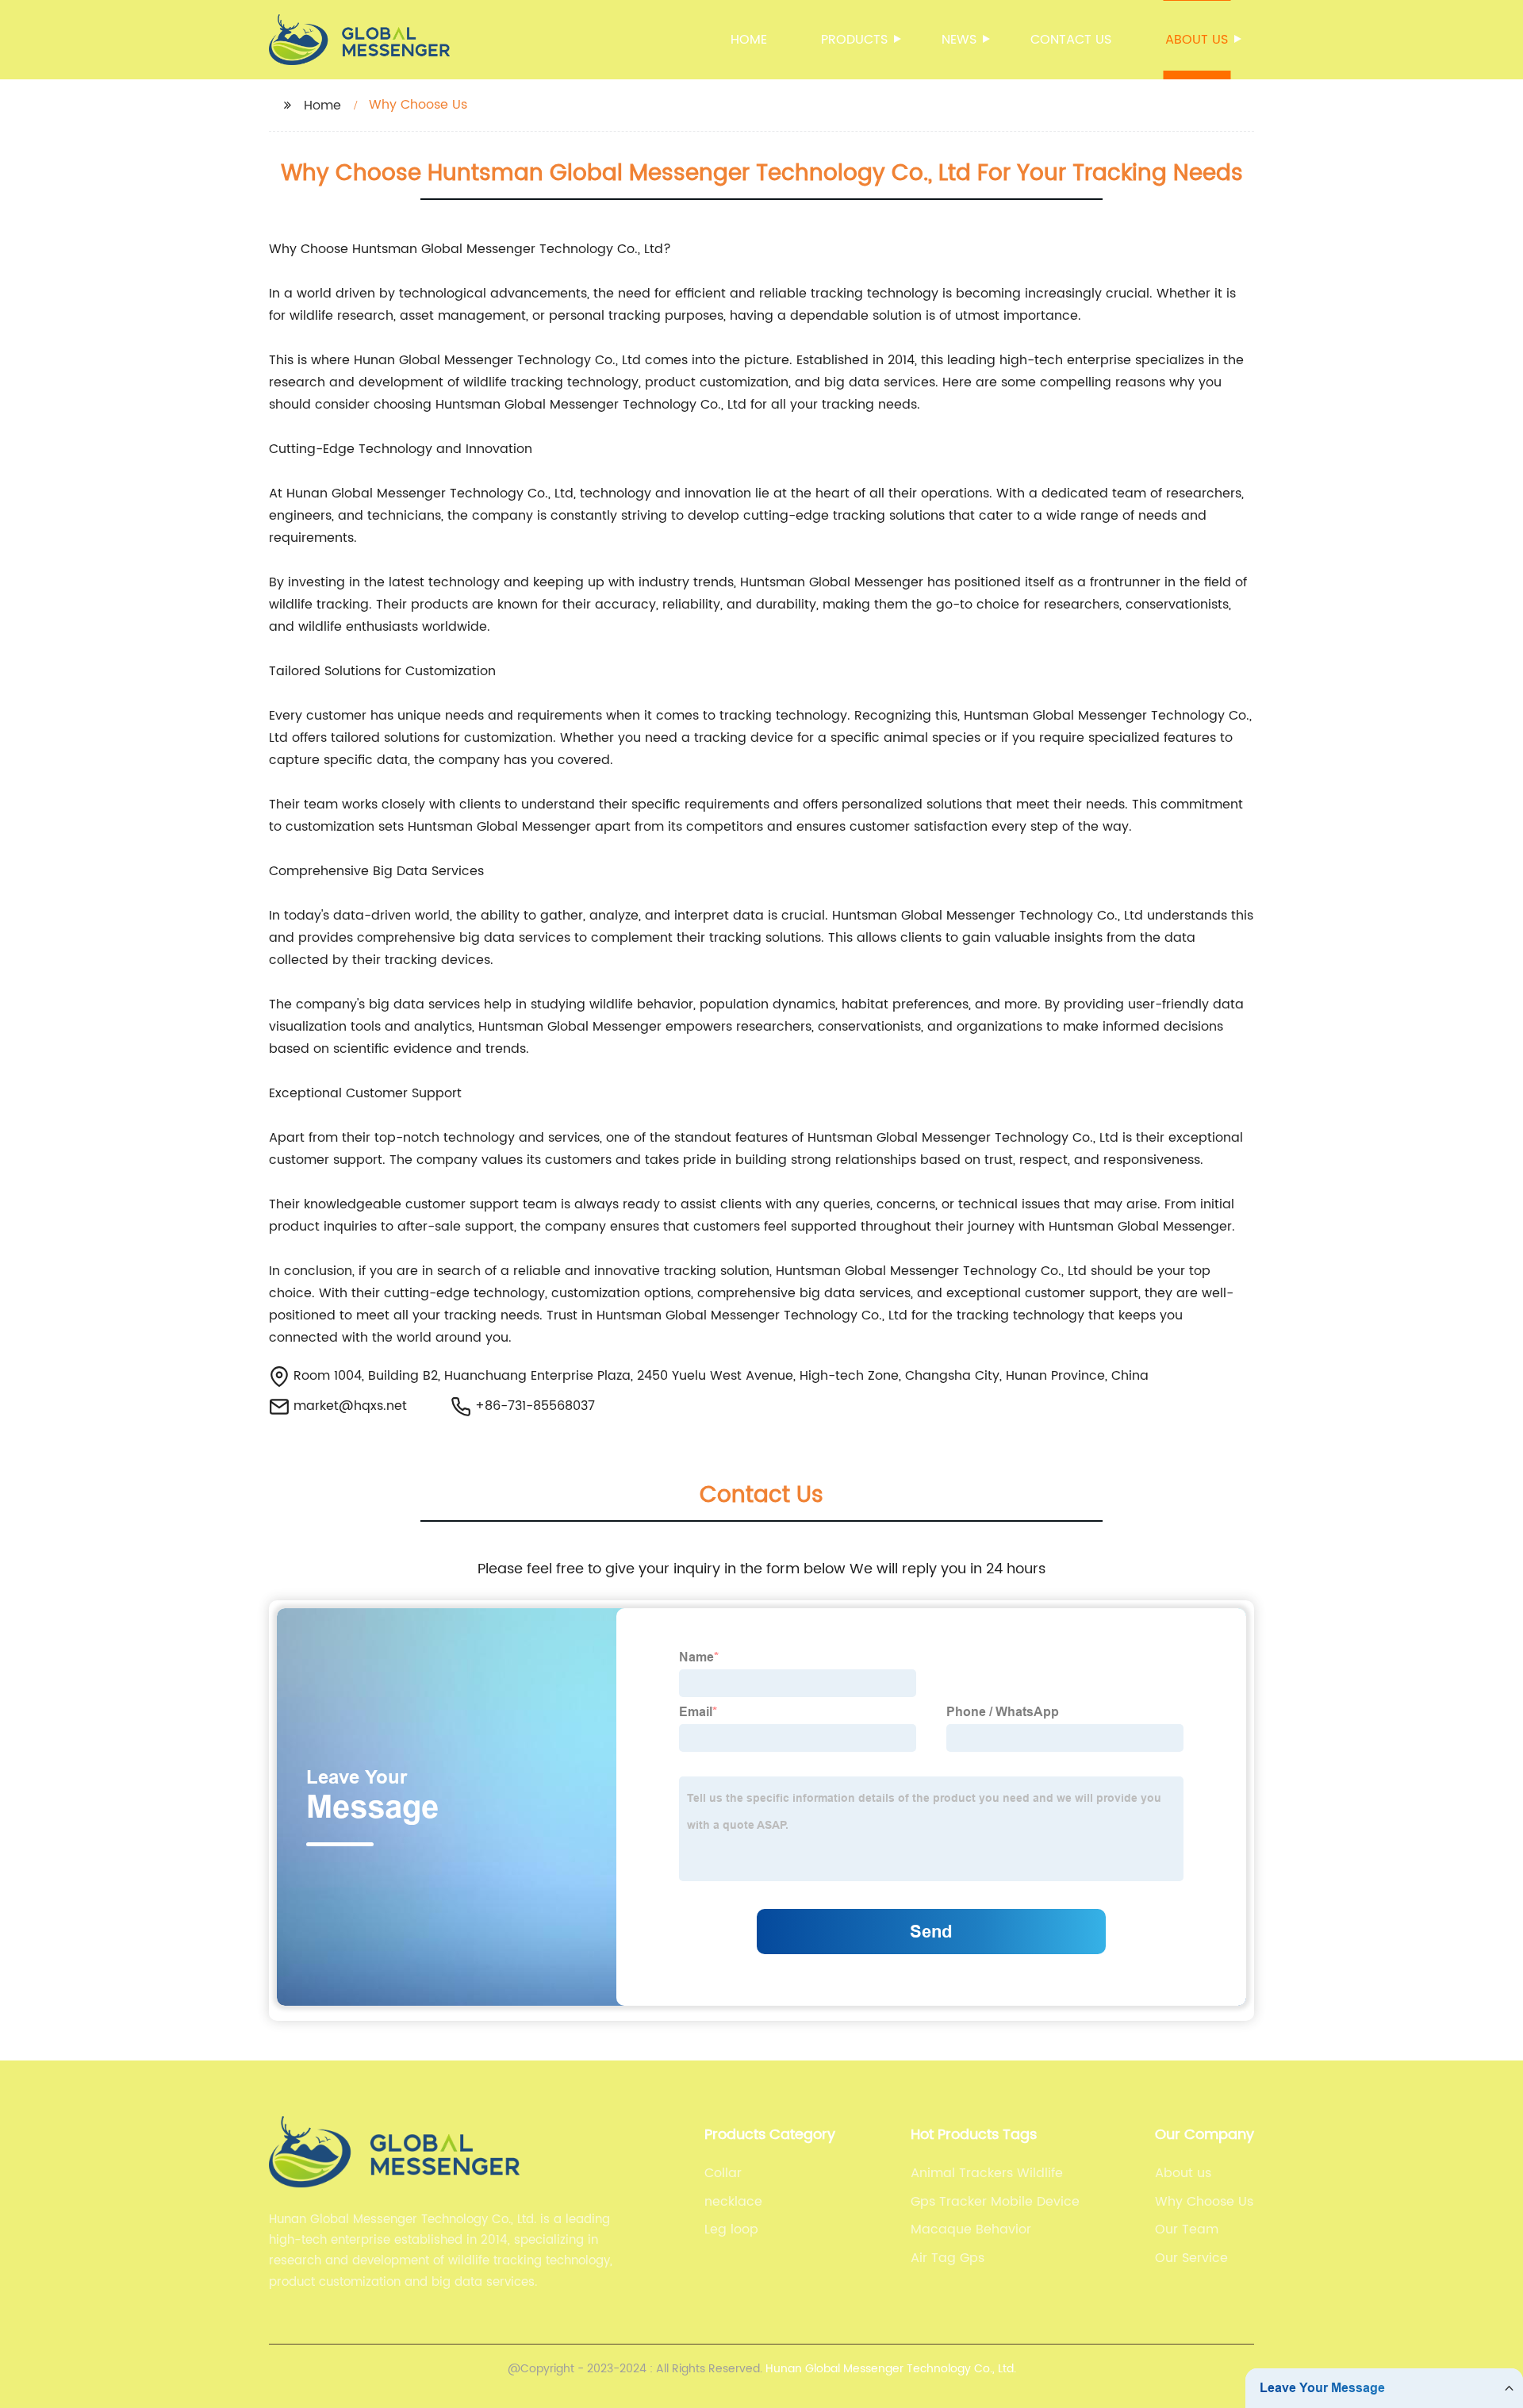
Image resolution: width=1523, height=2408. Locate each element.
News (959, 40)
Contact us (1071, 40)
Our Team (1187, 2229)
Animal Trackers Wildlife (987, 2173)
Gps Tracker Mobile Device (995, 2202)
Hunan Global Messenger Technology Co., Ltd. (891, 2369)
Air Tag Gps (948, 2258)
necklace (733, 2202)
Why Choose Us (1204, 2202)
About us (1197, 40)
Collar (723, 2173)
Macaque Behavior (971, 2229)
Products (854, 40)
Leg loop (731, 2229)
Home (749, 40)
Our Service (1191, 2258)
